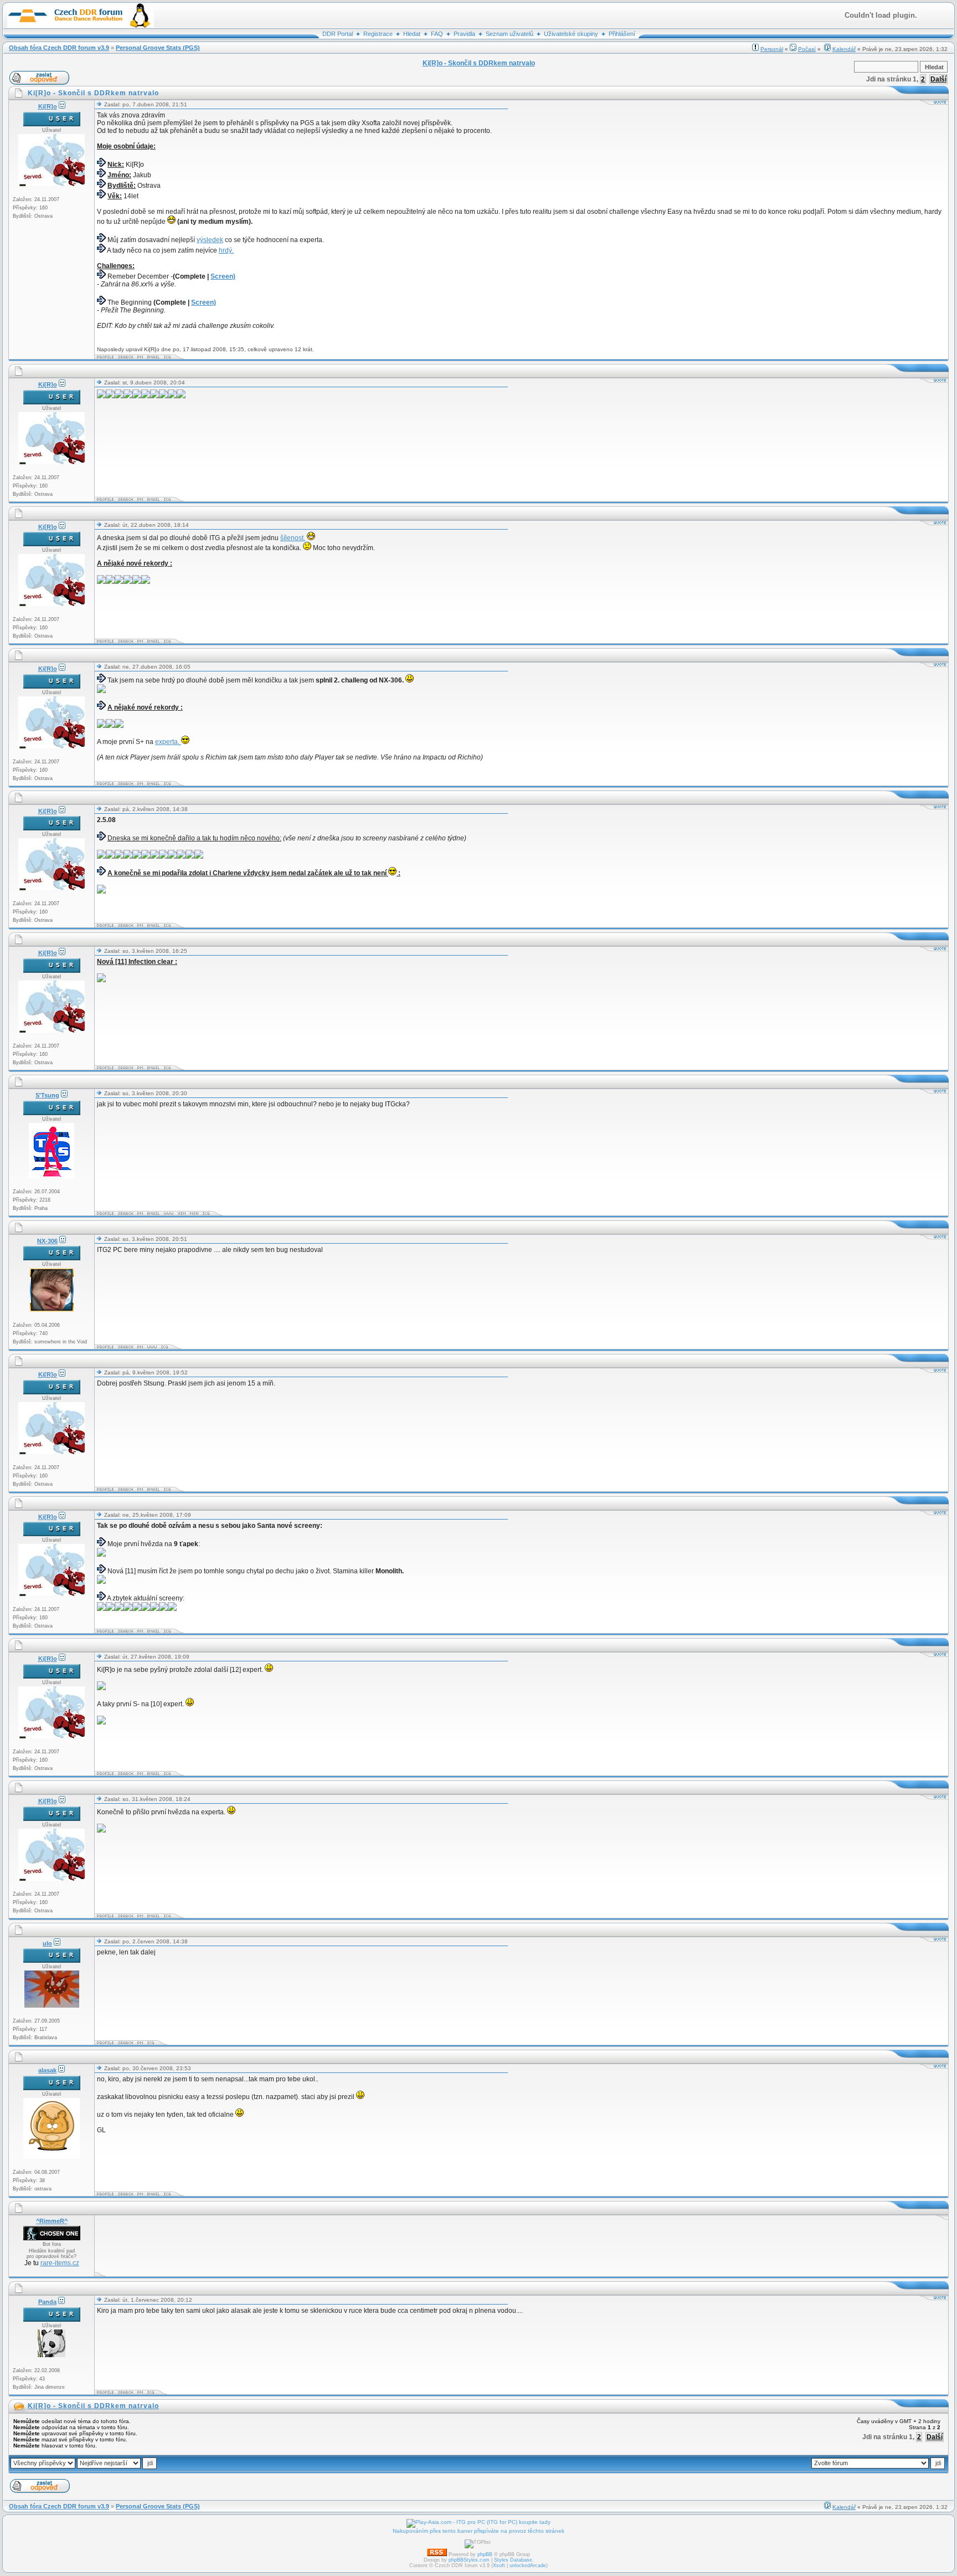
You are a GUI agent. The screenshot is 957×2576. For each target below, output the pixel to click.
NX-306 (47, 1241)
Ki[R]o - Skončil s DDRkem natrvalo (93, 2406)
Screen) (223, 276)
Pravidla (464, 34)
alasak (47, 2070)
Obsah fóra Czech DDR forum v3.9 (59, 48)
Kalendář (844, 49)
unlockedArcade (528, 2565)
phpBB (485, 2554)
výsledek (210, 240)
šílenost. (293, 538)
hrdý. (226, 250)
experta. (168, 742)
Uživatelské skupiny (571, 34)
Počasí (807, 49)
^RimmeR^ (52, 2221)
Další (938, 79)
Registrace (378, 34)
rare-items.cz (60, 2263)
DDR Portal (338, 34)
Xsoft (499, 2565)
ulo (47, 1943)
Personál (772, 49)
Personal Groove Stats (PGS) (158, 48)
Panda (47, 2302)
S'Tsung (47, 1095)
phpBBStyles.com (469, 2560)
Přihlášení (622, 34)
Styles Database (513, 2560)
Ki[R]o (48, 106)
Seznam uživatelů (510, 34)
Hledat (412, 34)
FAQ (437, 34)
